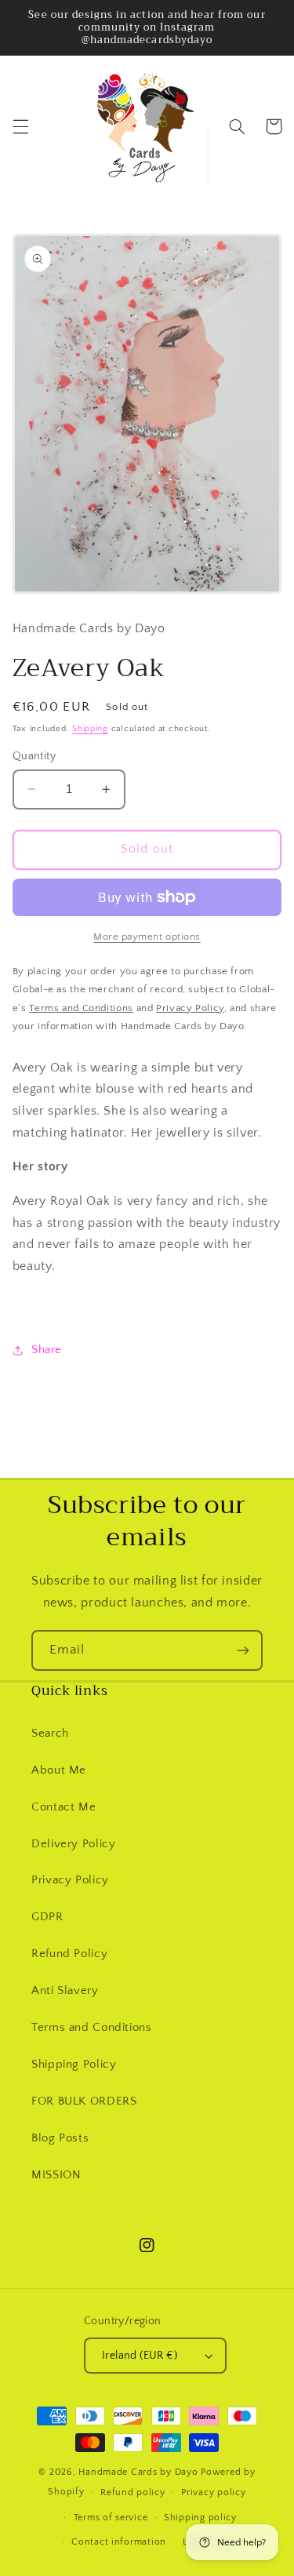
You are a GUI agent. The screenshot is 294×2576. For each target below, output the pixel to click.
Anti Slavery (65, 1991)
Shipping (90, 729)
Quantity (34, 756)
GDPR (47, 1917)
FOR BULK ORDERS (84, 2101)
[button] (20, 126)
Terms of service (111, 2518)
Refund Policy (69, 1954)
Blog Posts (60, 2138)
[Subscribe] (243, 1650)
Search (50, 1734)
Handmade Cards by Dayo (138, 2472)
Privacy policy (213, 2492)
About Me (59, 1770)
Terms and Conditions (92, 2028)
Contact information (119, 2542)
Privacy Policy (70, 1880)
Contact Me (64, 1807)
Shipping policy (200, 2518)
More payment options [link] (147, 937)
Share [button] (47, 1350)
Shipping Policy (74, 2065)
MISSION (56, 2175)
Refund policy (133, 2492)
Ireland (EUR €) (140, 2356)
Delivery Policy (73, 1844)
